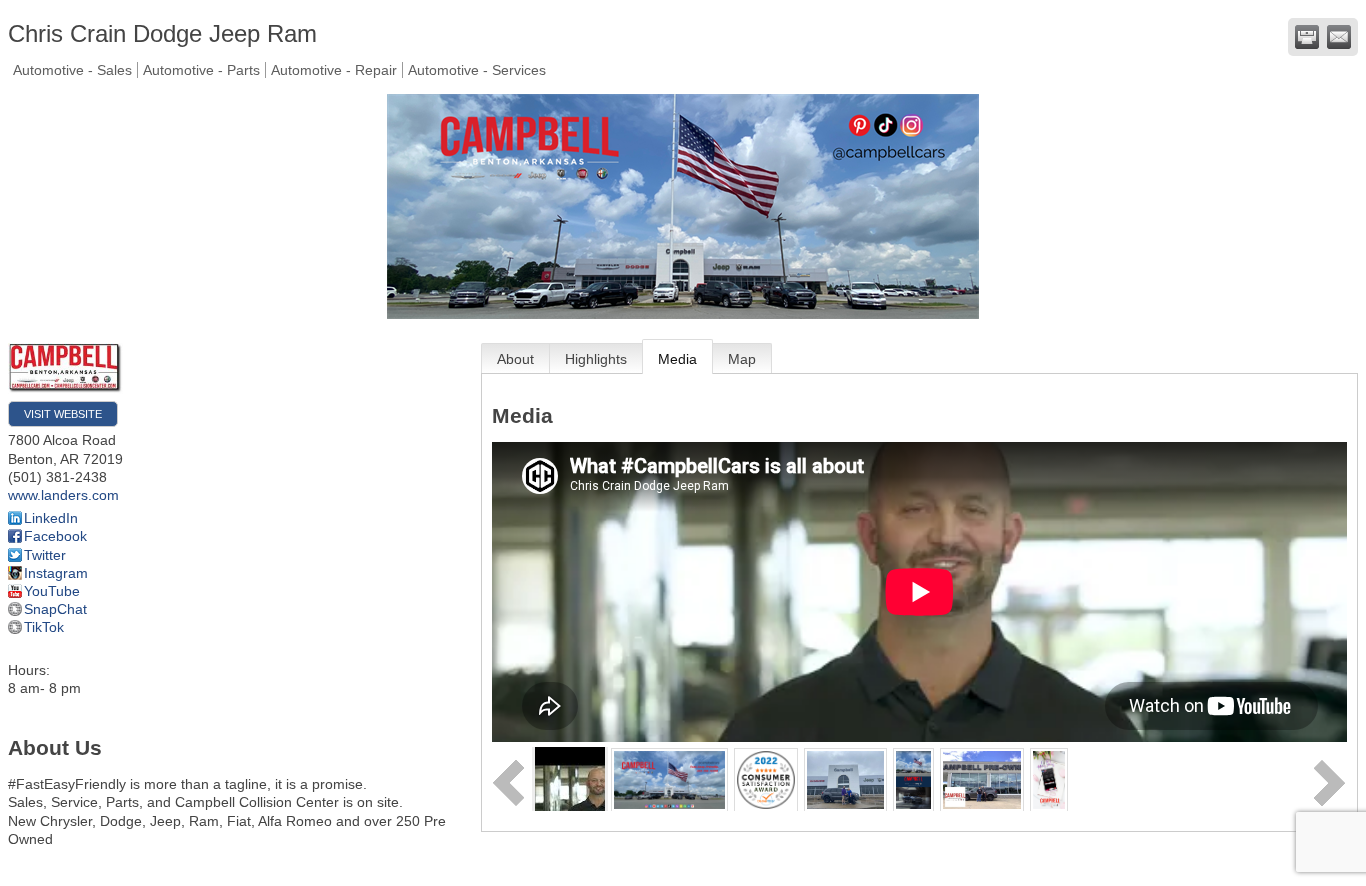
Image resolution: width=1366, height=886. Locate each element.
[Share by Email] (1339, 37)
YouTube (52, 591)
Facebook (55, 536)
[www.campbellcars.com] (1049, 778)
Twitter (45, 555)
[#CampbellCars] (670, 778)
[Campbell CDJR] (845, 778)
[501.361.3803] (913, 778)
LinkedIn (51, 518)
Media (677, 359)
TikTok (44, 627)
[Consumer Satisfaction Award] (766, 778)
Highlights (596, 359)
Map (742, 359)
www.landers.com (63, 495)
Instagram (56, 573)
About (515, 359)
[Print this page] (1307, 37)
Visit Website (63, 414)
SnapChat (55, 609)
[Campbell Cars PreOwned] (981, 778)
